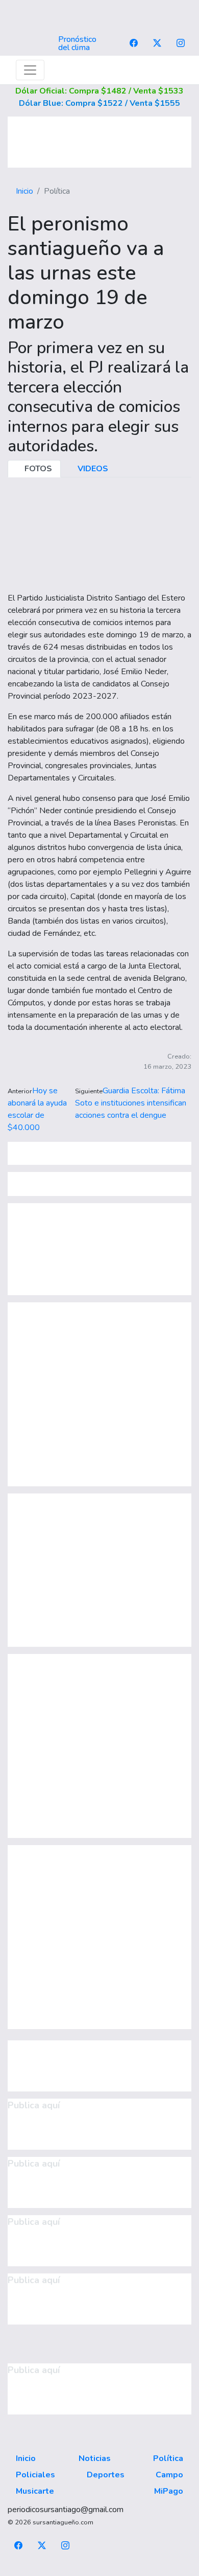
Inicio (24, 191)
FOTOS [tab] (37, 469)
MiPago (169, 2491)
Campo (169, 2475)
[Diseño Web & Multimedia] (100, 2570)
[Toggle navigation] (30, 70)
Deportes (106, 2475)
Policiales (35, 2475)
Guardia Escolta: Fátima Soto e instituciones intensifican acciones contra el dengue (131, 1103)
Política (168, 2458)
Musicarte (35, 2491)
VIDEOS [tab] (92, 469)
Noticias (95, 2458)
